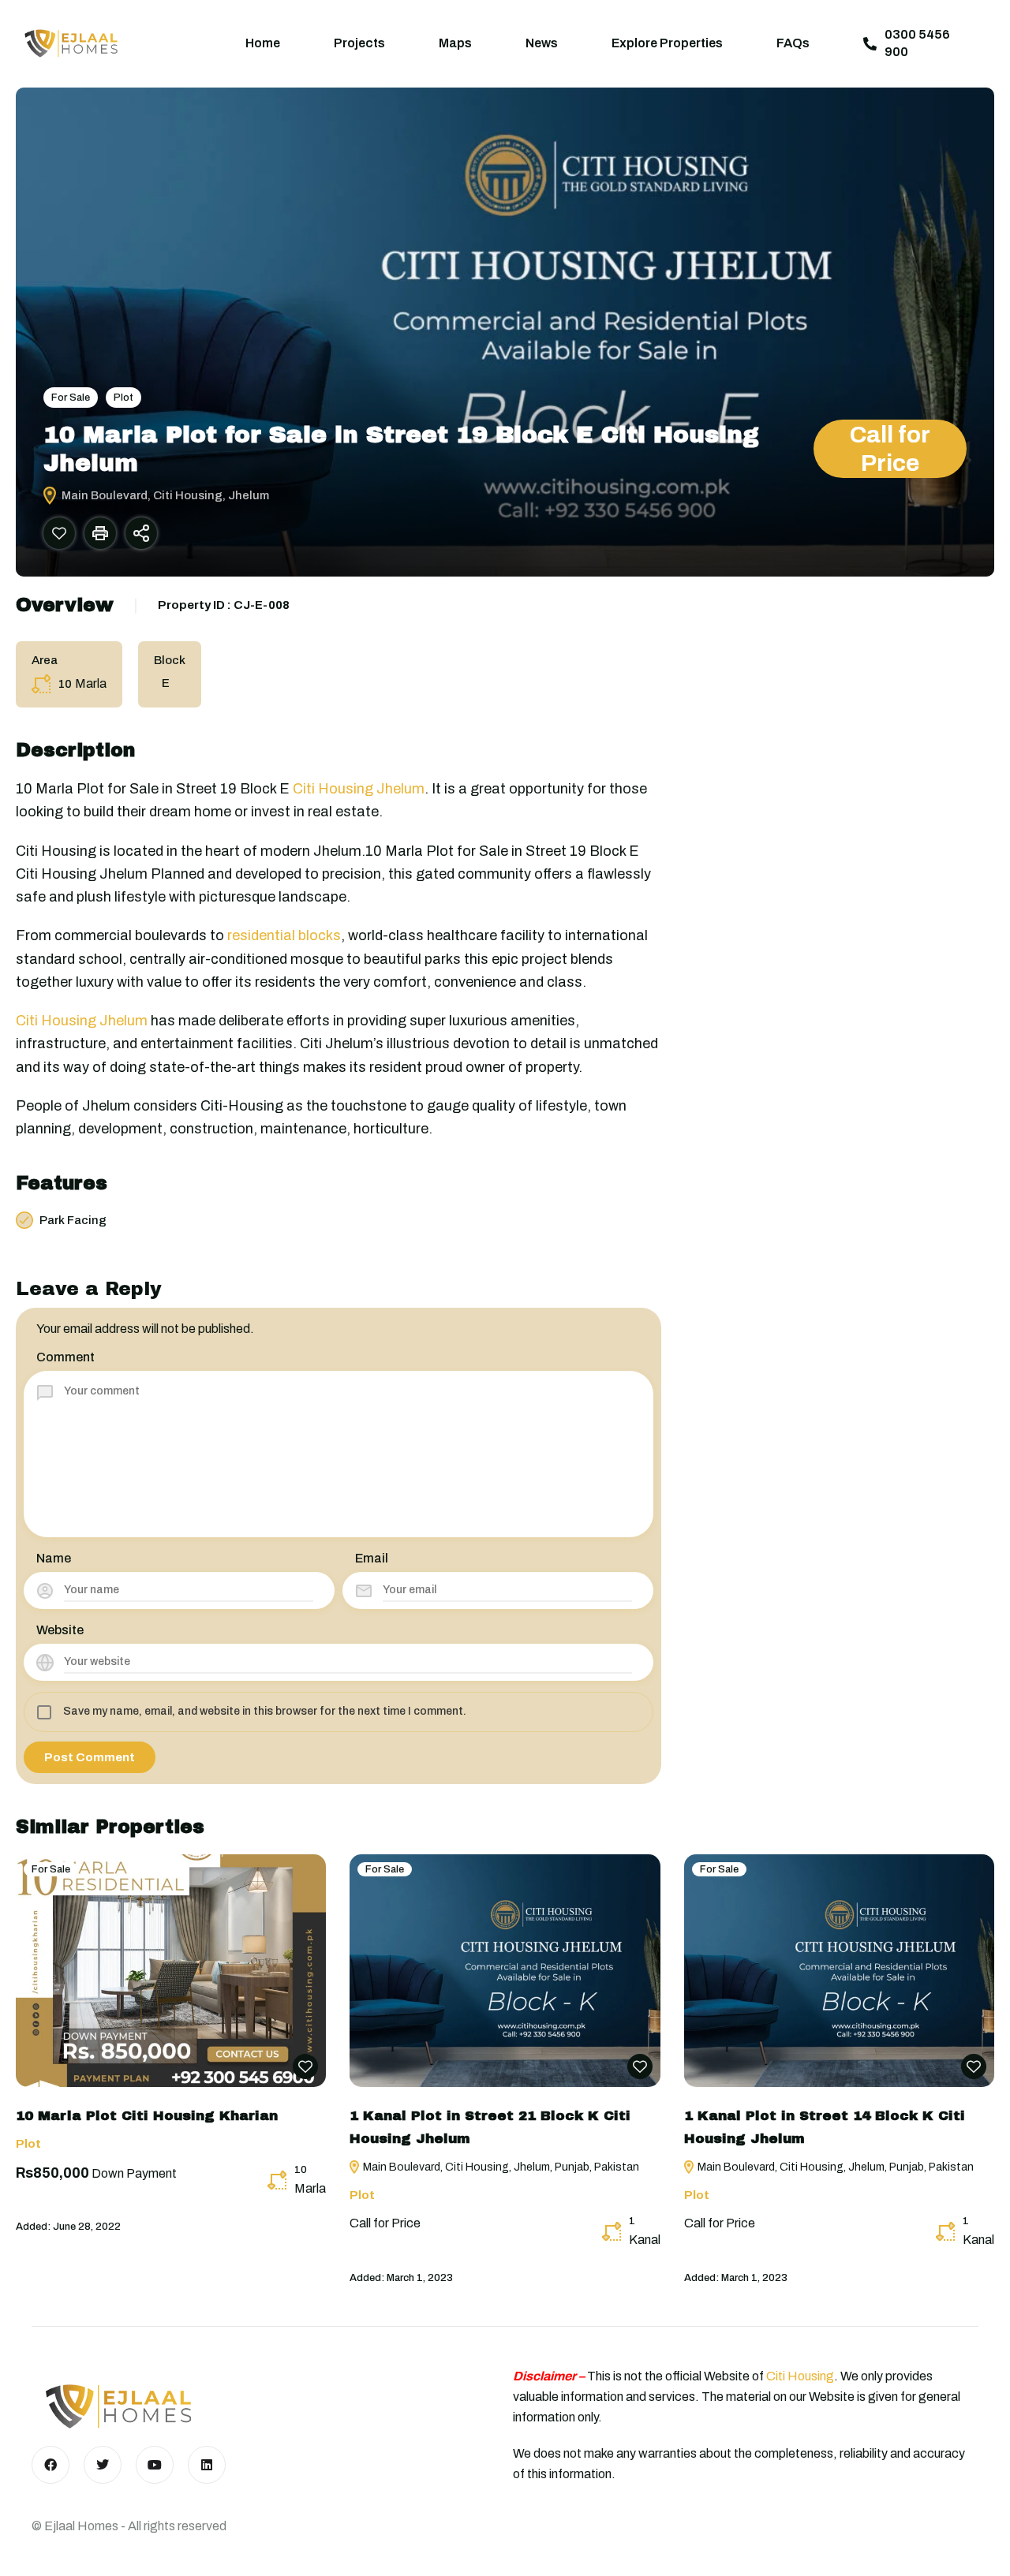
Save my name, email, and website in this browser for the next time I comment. (265, 1711)
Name (54, 1558)
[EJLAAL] (71, 43)
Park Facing (73, 1220)
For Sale (71, 398)
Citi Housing (800, 2376)
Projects (359, 43)
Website (60, 1630)
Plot (123, 398)
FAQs (793, 43)
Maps (455, 43)
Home (263, 43)
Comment (65, 1357)
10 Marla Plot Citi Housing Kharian (147, 2116)
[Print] (100, 533)
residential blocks (284, 935)
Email (372, 1558)
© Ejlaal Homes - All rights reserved (129, 2526)
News (542, 43)
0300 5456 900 (917, 43)
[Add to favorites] (59, 533)
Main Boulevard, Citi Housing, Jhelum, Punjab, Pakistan (500, 2167)
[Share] (141, 533)
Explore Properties (667, 43)
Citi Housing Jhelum (359, 789)
